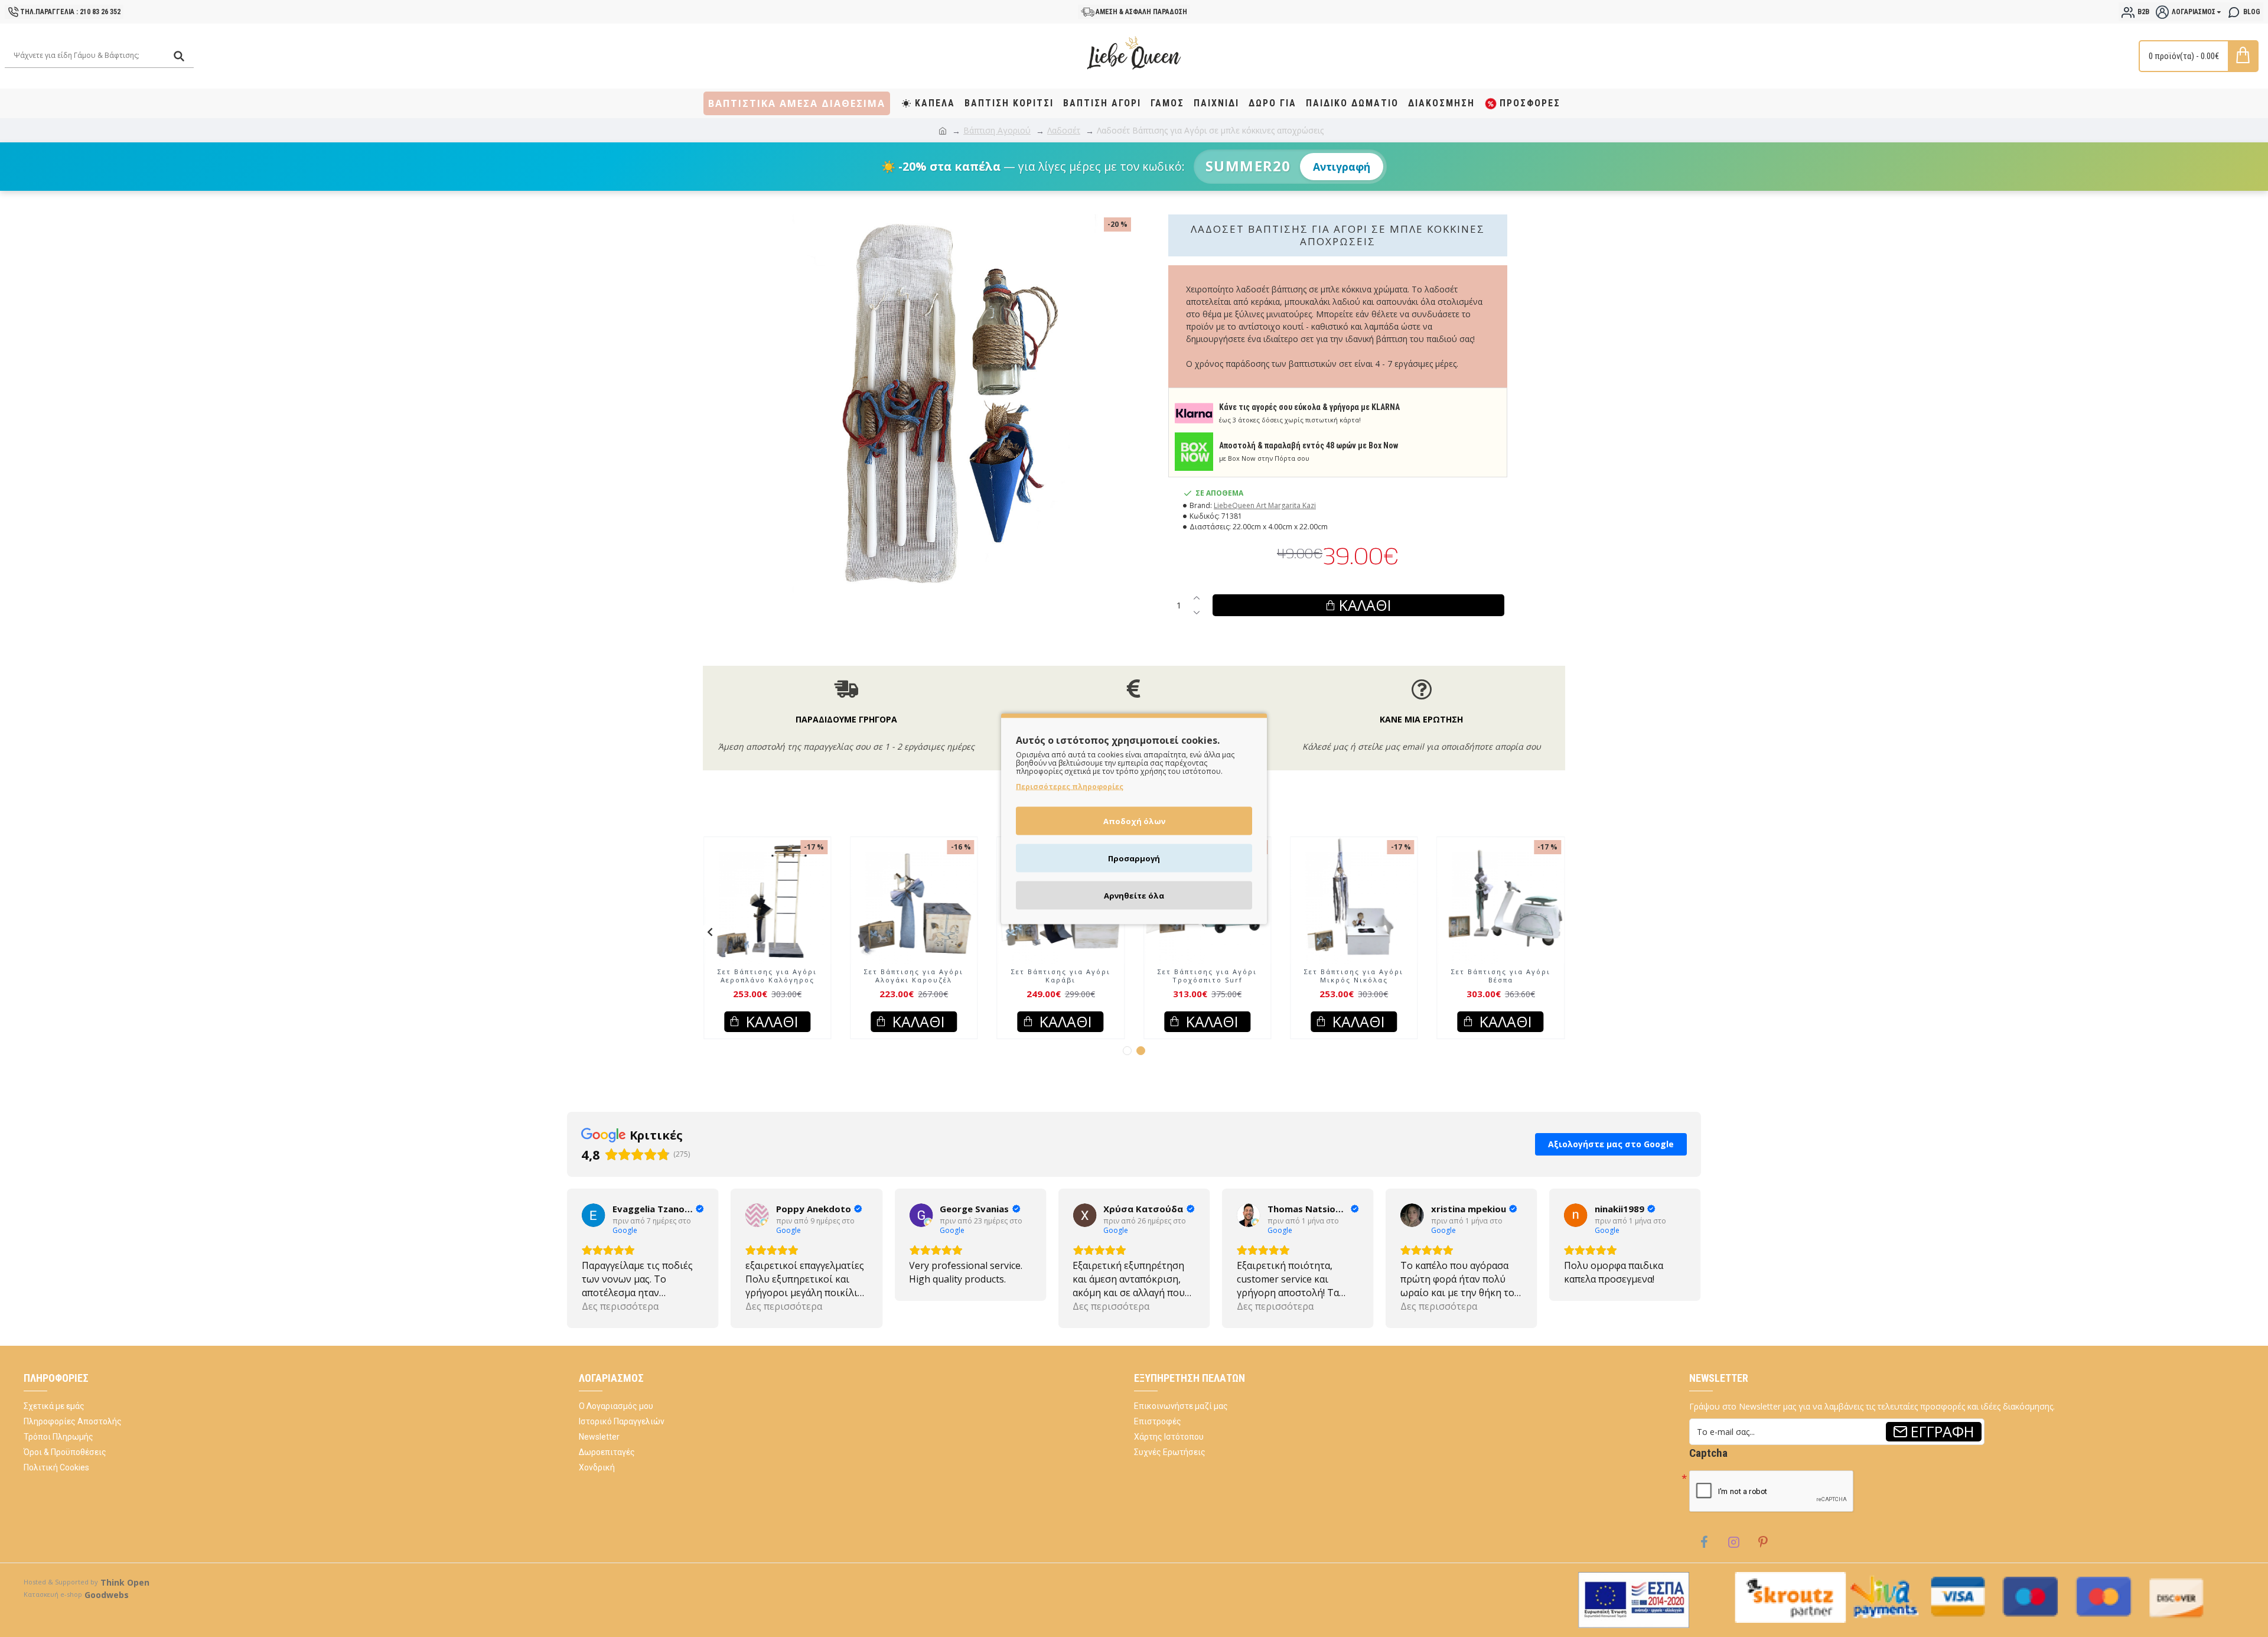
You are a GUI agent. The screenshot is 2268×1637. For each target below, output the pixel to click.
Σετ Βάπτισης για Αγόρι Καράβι (1354, 976)
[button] (710, 932)
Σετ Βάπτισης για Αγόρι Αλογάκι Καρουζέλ (1207, 976)
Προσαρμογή (1134, 858)
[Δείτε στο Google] (594, 1215)
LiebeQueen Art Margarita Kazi (1265, 505)
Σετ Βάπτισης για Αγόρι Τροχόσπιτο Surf (1501, 976)
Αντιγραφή (1342, 167)
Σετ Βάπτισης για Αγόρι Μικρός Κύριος (914, 976)
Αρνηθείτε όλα (1134, 895)
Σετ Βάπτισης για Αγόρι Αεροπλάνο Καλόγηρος (1061, 976)
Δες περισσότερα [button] (620, 1306)
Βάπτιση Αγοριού (997, 130)
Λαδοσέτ (1064, 130)
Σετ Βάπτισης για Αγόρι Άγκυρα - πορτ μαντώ (767, 976)
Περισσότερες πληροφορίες (1070, 786)
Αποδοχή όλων (1134, 821)
